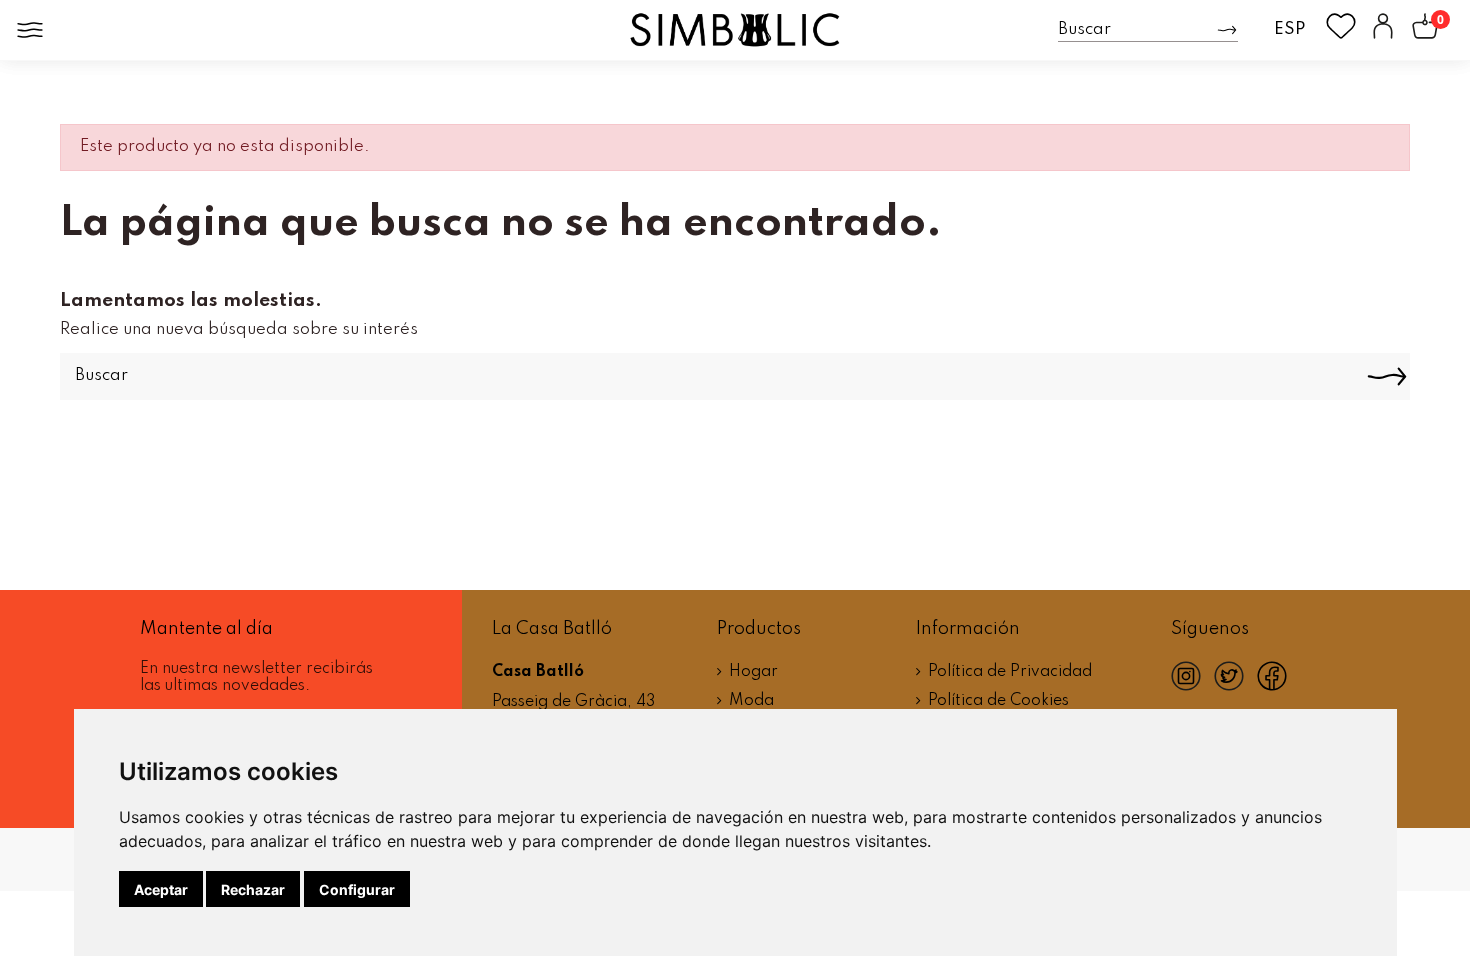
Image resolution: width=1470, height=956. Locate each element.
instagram (1192, 686)
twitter (1235, 685)
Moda (751, 701)
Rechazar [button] (253, 889)
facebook (1278, 693)
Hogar (753, 672)
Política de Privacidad (1010, 672)
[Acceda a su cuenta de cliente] (1383, 30)
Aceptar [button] (161, 889)
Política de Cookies (998, 701)
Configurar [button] (357, 889)
